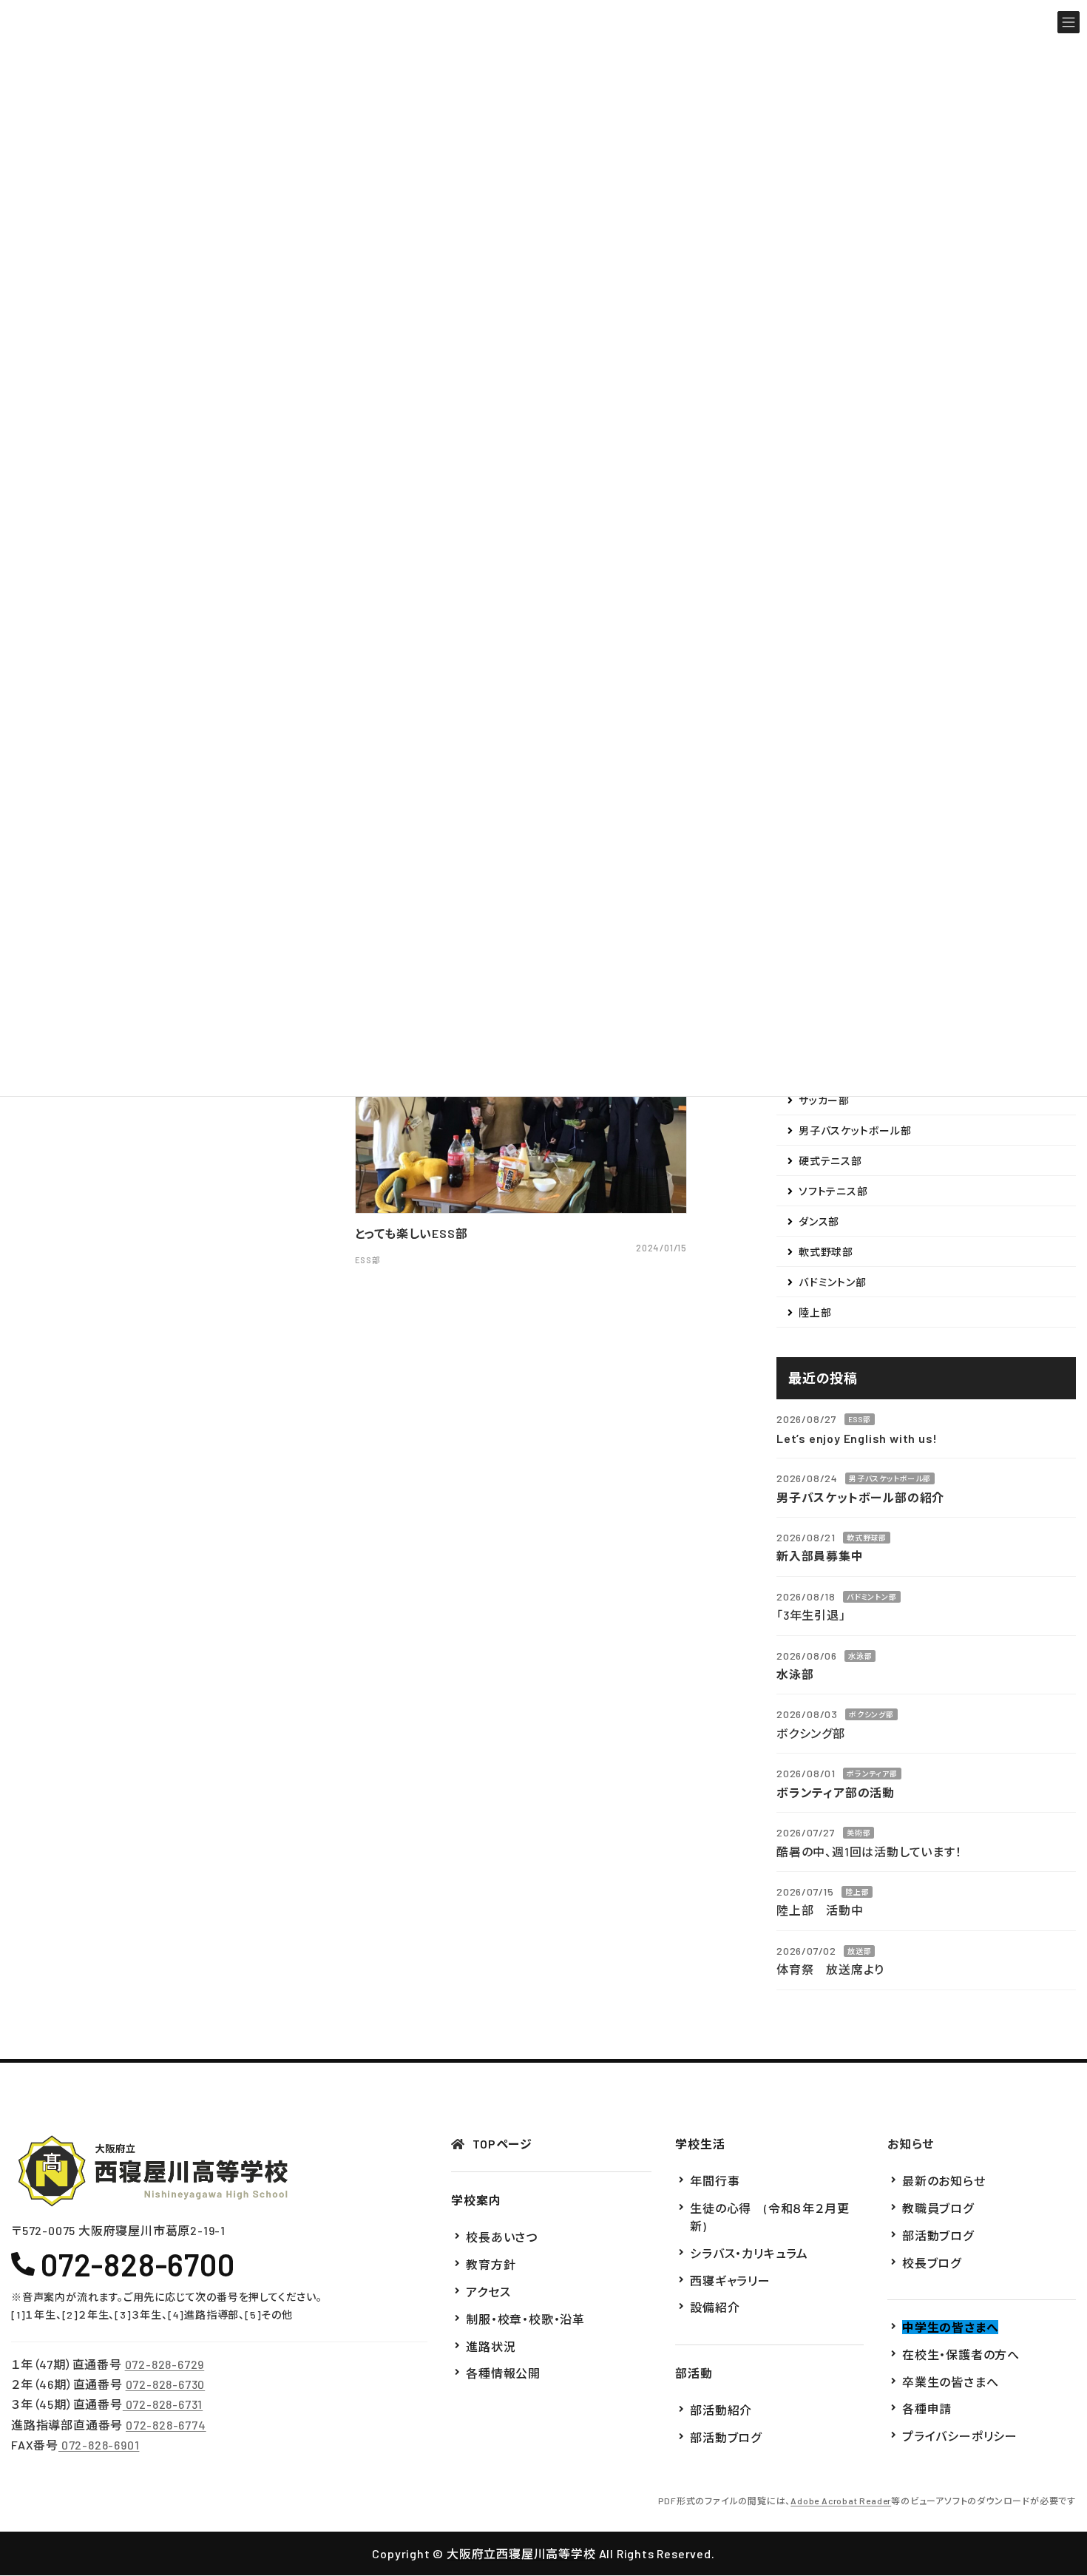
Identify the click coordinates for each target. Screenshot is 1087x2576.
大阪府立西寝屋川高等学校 (521, 2553)
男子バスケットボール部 (855, 1130)
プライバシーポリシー (960, 2436)
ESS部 (860, 1419)
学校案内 (476, 2200)
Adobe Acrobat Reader (841, 2501)
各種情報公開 (503, 2374)
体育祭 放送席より (830, 1969)
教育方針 (491, 2264)
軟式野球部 (826, 1252)
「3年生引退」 (811, 1615)
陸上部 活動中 (820, 1910)
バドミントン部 (833, 1282)
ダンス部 (819, 1221)
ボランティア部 (872, 1774)
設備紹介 (715, 2308)
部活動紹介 (721, 2410)
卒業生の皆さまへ (950, 2382)
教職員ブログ (938, 2208)
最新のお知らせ (944, 2181)
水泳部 (860, 1655)
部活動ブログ (726, 2437)
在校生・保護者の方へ (961, 2354)
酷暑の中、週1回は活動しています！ (869, 1851)
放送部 (859, 1950)
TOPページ (502, 2144)
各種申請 (927, 2409)
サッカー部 (824, 1100)
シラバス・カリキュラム (749, 2253)
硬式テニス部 (830, 1161)
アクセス (488, 2292)
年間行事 (715, 2181)
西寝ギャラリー (730, 2281)
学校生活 (700, 2144)
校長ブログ (932, 2263)
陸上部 (815, 1312)
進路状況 (491, 2346)
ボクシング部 (871, 1714)
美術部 (859, 1833)
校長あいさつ (502, 2238)
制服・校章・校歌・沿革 (525, 2319)
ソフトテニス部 (833, 1191)
